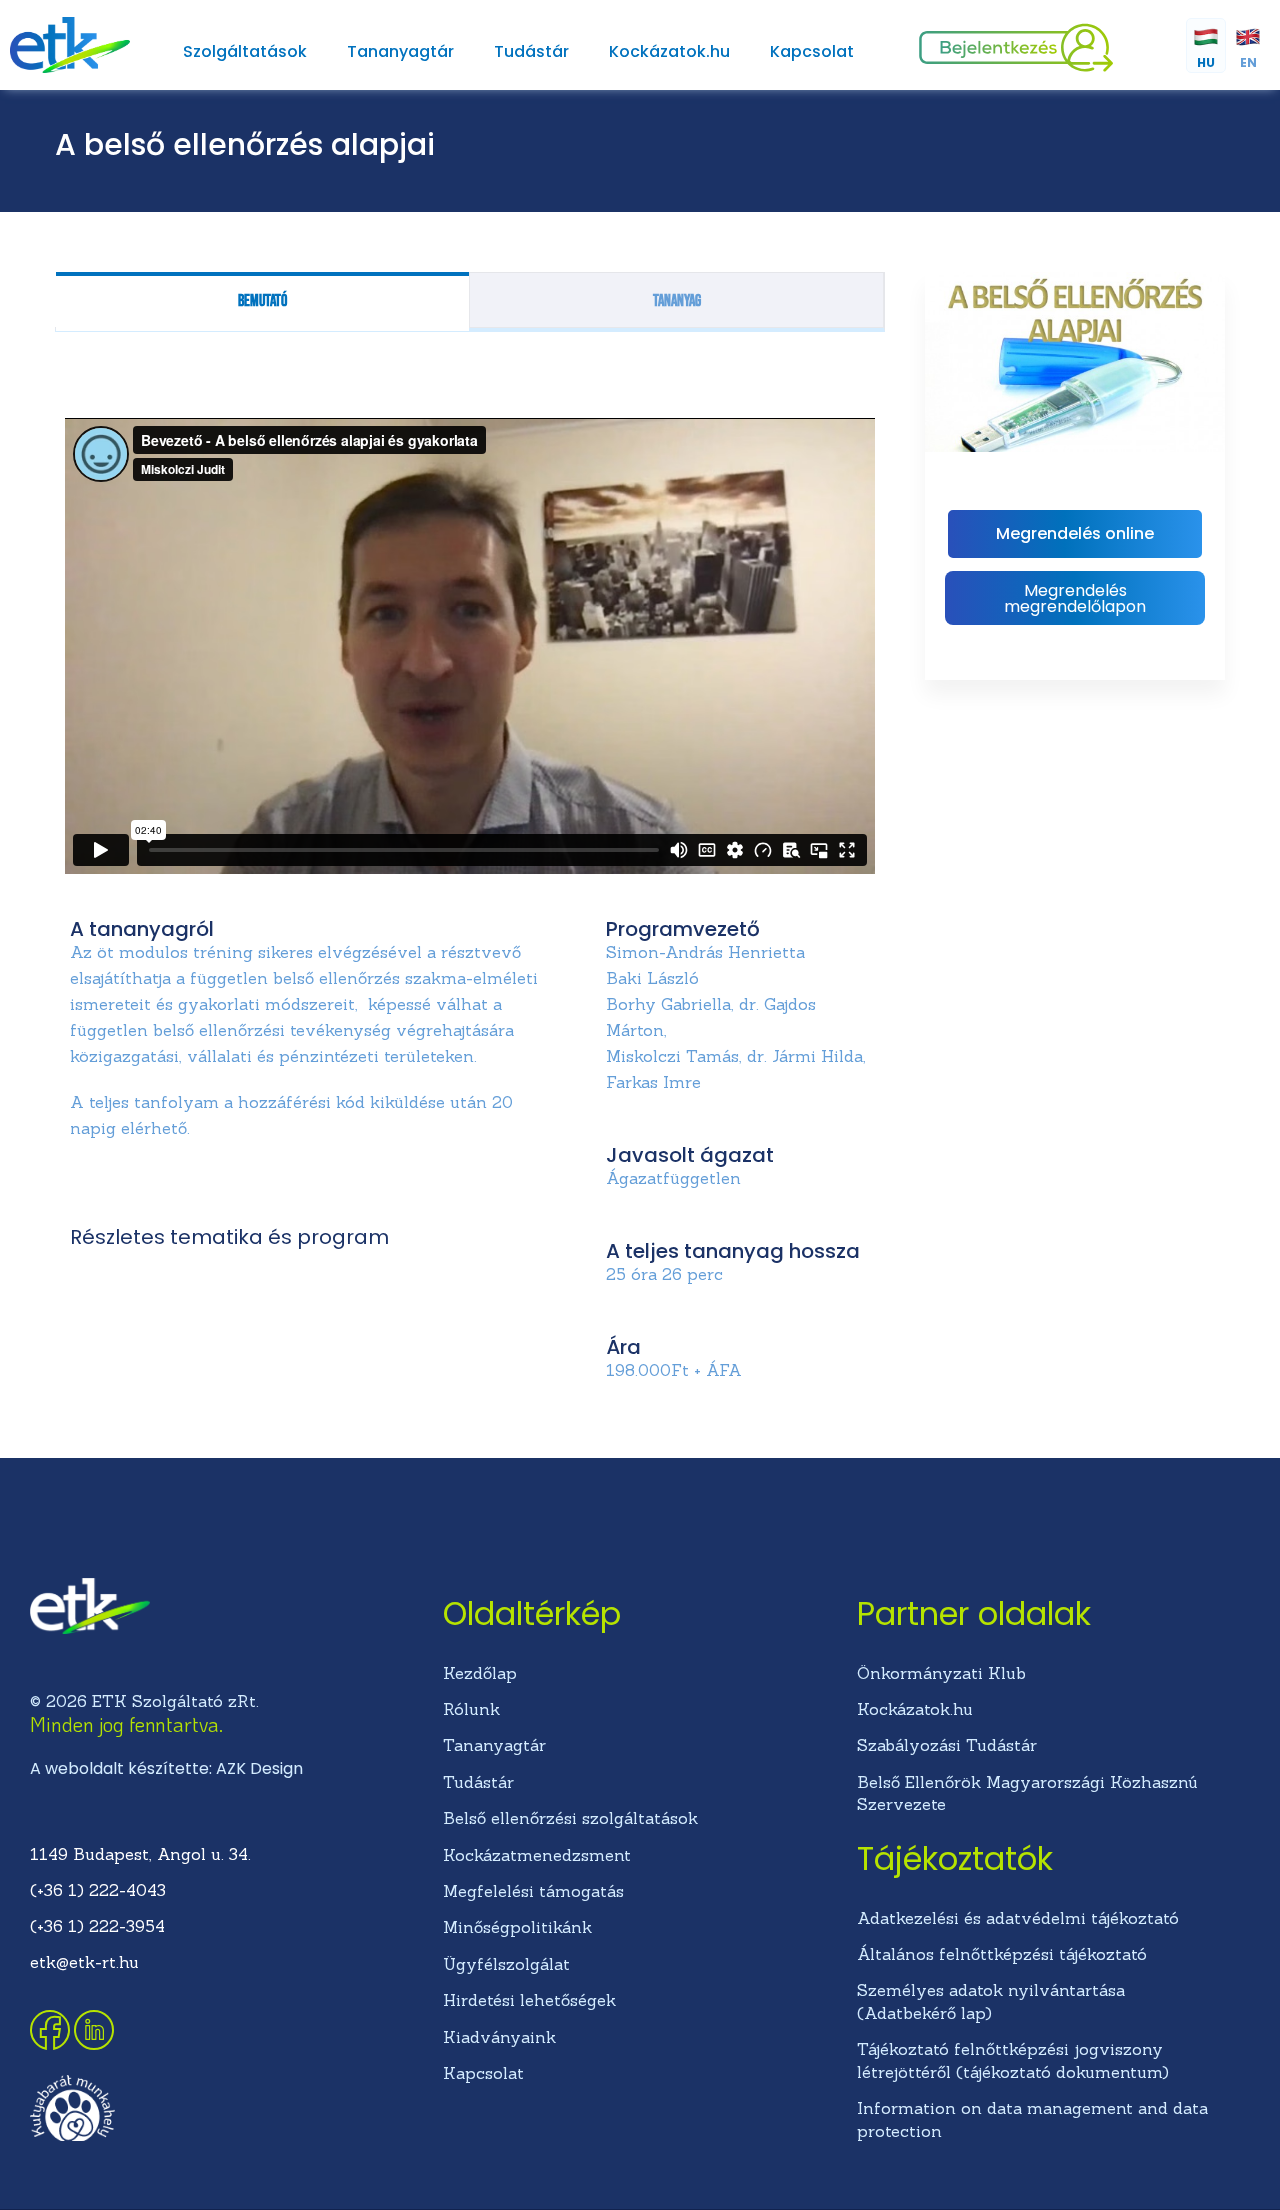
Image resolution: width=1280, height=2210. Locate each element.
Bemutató (262, 301)
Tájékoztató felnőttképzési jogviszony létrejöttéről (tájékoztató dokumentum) (1013, 2060)
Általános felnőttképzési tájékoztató (1002, 1954)
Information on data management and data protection (1032, 2119)
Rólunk (471, 1709)
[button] (1075, 598)
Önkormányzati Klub (941, 1673)
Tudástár (531, 51)
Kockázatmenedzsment (537, 1855)
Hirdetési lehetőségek (529, 2000)
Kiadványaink (499, 2037)
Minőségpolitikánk (517, 1927)
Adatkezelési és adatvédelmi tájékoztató (1018, 1918)
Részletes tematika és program (229, 1237)
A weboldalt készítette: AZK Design (166, 1768)
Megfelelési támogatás (533, 1891)
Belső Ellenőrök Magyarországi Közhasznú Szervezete (1027, 1793)
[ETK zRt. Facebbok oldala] (52, 2044)
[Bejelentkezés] (1016, 66)
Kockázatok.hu (669, 51)
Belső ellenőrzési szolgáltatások (570, 1818)
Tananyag (677, 301)
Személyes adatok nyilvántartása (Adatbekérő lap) (991, 2001)
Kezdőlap (480, 1673)
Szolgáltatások (245, 51)
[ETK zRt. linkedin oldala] (94, 2044)
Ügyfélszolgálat (506, 1964)
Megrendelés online (1075, 533)
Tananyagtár (400, 51)
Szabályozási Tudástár (947, 1745)
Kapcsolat (812, 51)
